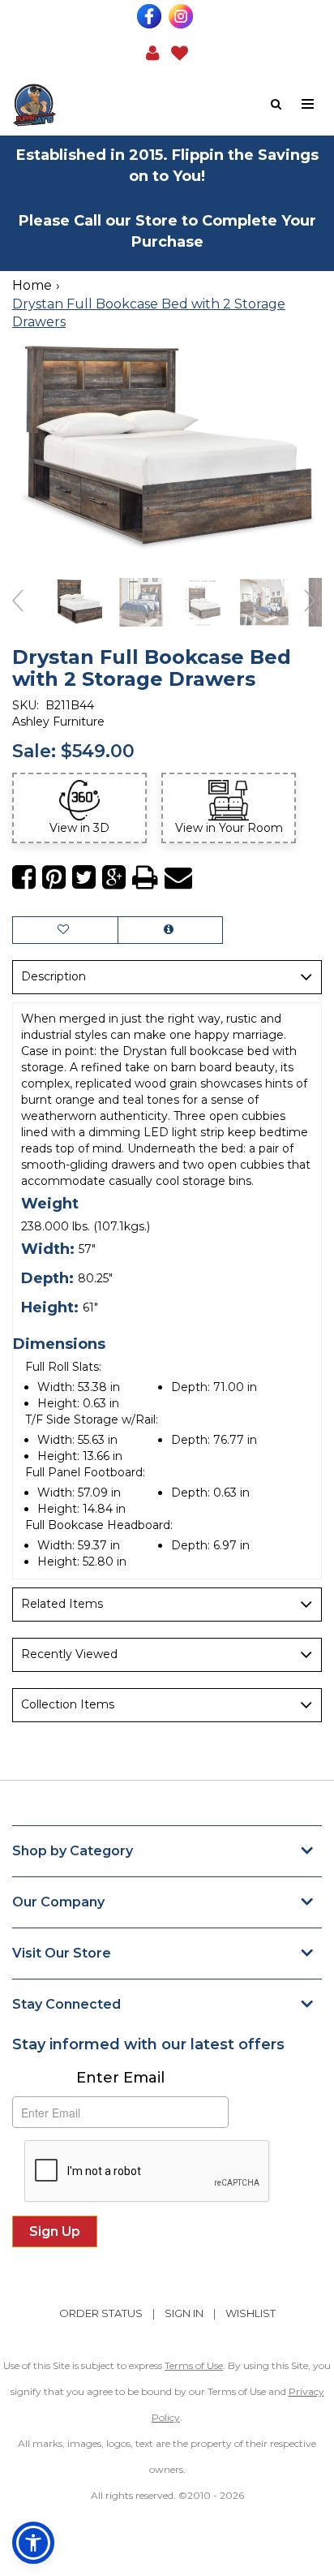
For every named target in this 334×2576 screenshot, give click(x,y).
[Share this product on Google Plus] (114, 878)
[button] (153, 52)
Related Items (62, 1604)
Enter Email (120, 2078)
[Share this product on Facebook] (24, 878)
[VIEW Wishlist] (65, 930)
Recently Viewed (69, 1654)
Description (54, 976)
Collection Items (68, 1704)
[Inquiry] (170, 930)
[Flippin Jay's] (90, 105)
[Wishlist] (180, 52)
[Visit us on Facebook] (151, 16)
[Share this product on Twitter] (84, 878)
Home (32, 285)
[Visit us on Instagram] (183, 16)
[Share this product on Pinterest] (54, 878)
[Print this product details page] (145, 878)
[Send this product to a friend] (178, 878)
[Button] (308, 104)
